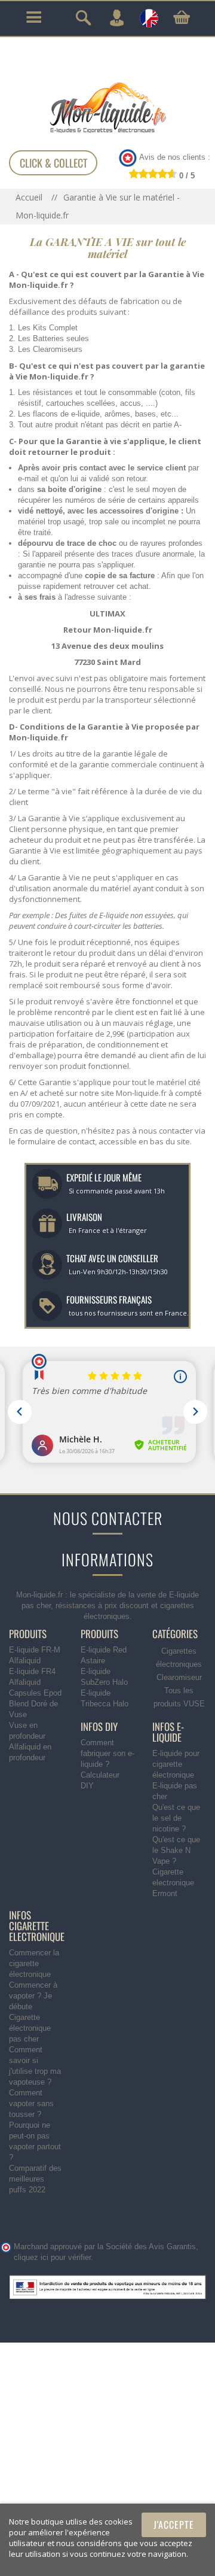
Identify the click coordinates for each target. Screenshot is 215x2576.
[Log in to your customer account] (116, 18)
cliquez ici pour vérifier (52, 2258)
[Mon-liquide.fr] (107, 107)
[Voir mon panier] (182, 17)
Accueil (30, 197)
